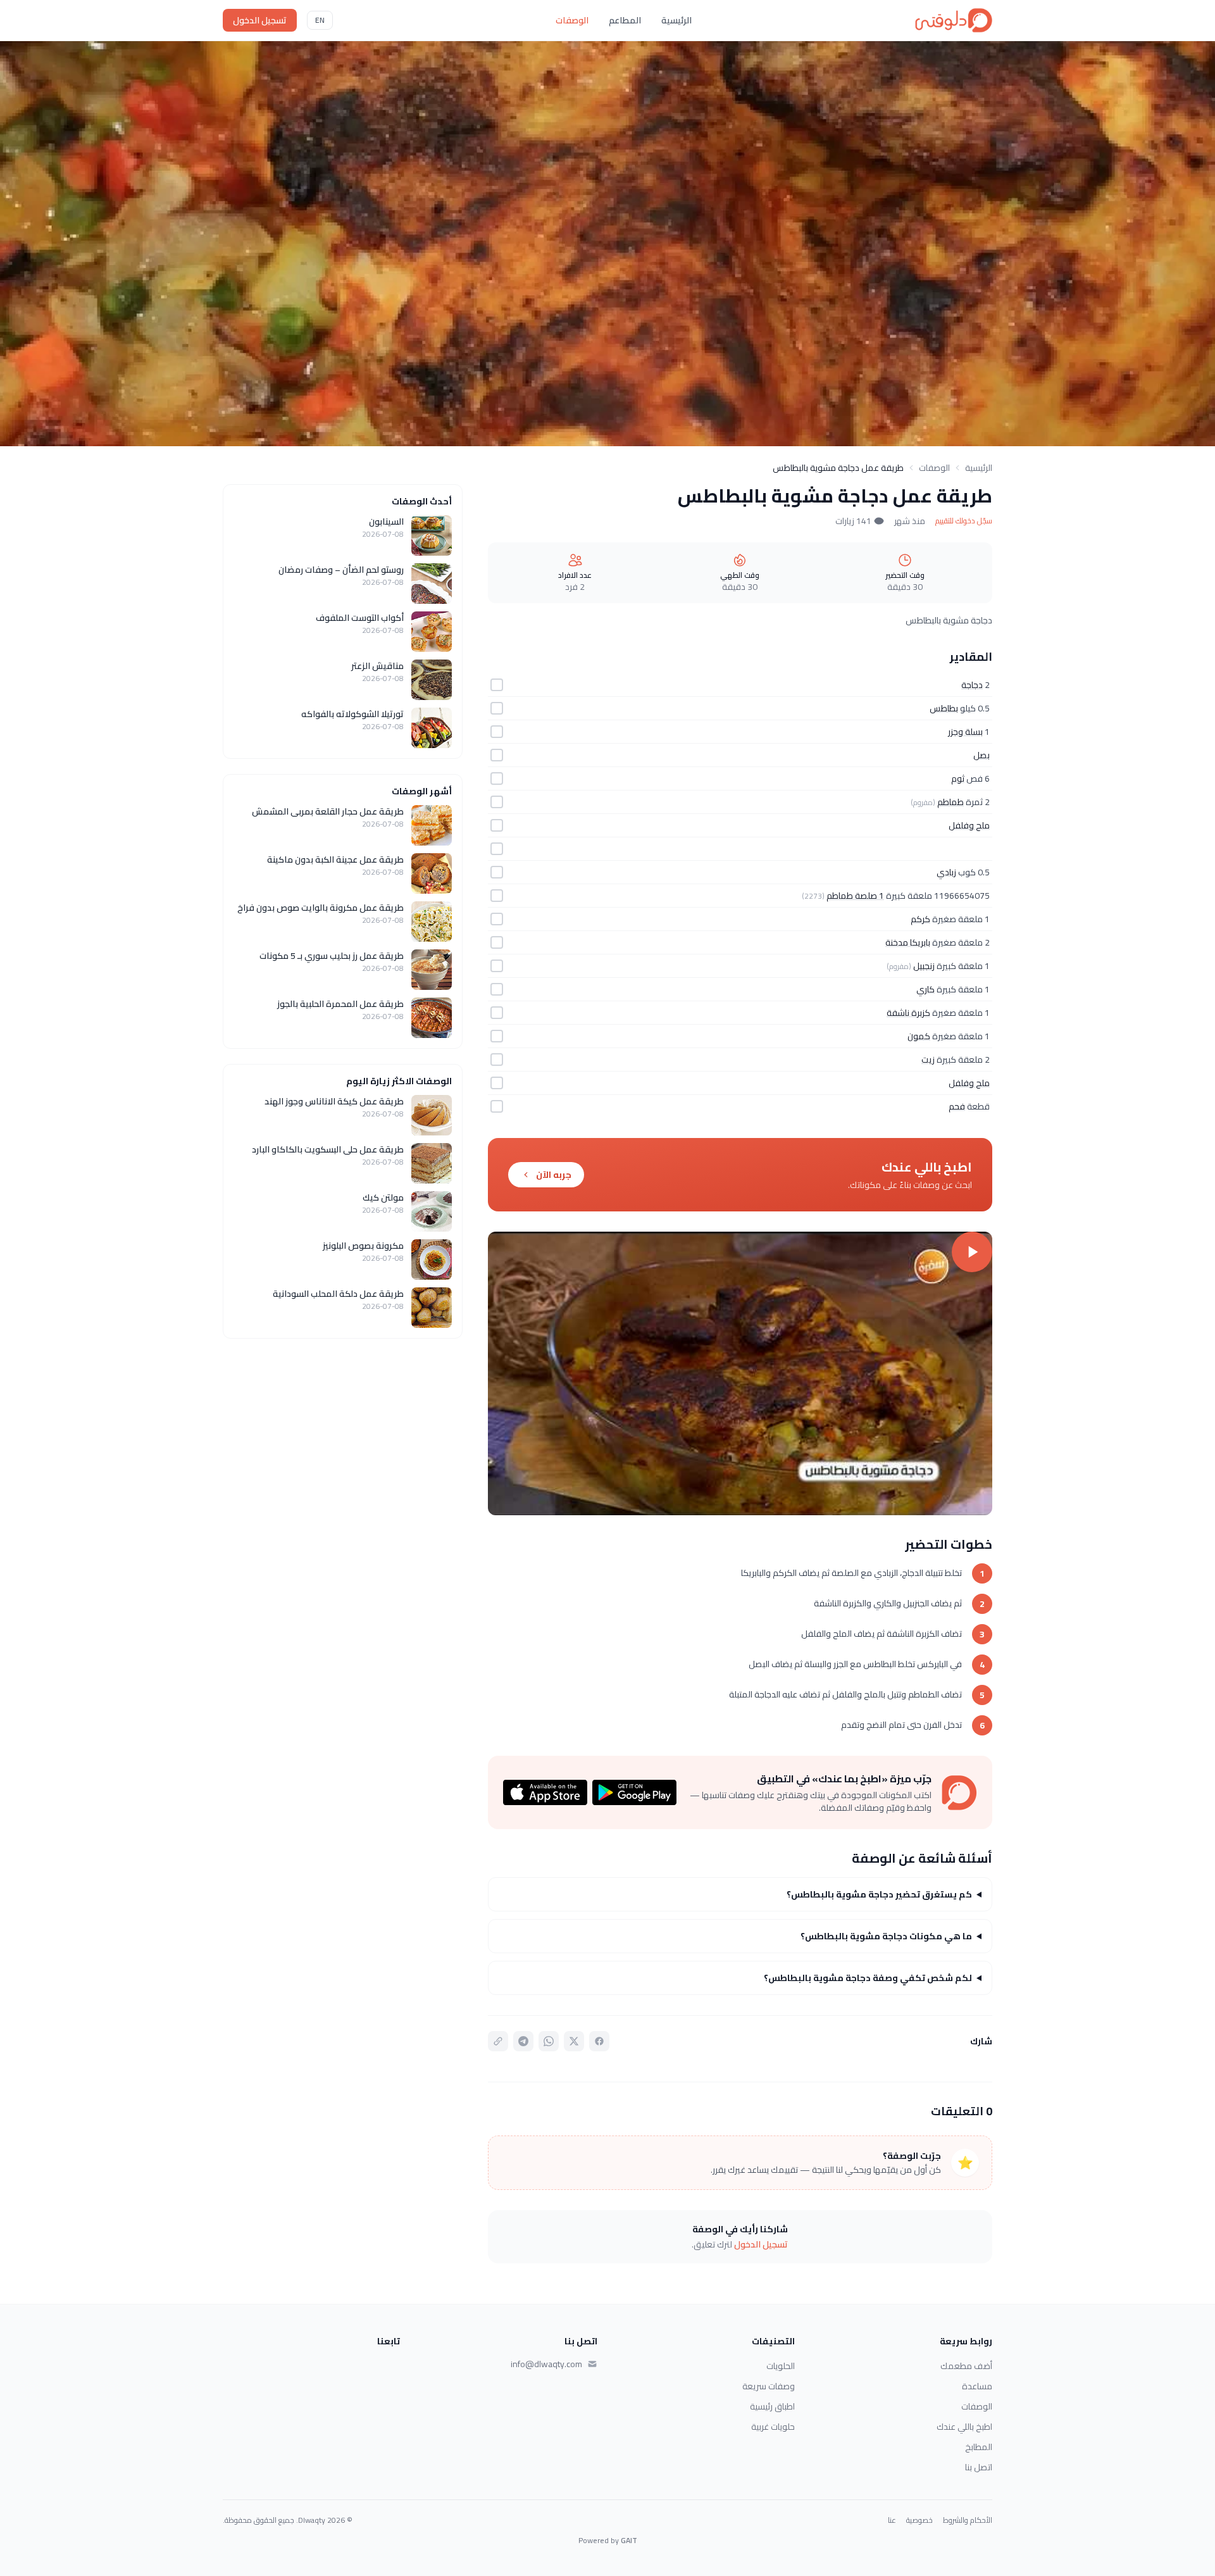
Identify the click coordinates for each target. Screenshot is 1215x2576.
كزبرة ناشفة (908, 1013)
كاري (925, 989)
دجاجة (972, 685)
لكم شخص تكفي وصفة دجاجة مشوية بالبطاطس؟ (868, 1978)
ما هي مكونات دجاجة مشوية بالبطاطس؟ (886, 1936)
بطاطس (944, 708)
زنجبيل (924, 966)
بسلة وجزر (965, 732)
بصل (981, 755)
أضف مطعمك (966, 2366)
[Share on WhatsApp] (549, 2041)
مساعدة (977, 2386)
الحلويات (781, 2366)
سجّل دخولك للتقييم (964, 521)
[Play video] (740, 1373)
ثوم (958, 778)
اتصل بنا (979, 2467)
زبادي (946, 872)
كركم (920, 919)
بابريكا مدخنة (908, 942)
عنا (892, 2520)
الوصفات (572, 20)
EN (320, 20)
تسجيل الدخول (260, 20)
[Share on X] (574, 2041)
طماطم (950, 802)
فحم (957, 1106)
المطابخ (979, 2447)
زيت (928, 1060)
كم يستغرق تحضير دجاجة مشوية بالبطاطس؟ (879, 1894)
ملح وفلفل (969, 825)
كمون (919, 1036)
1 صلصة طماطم (855, 896)
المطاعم (625, 20)
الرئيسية (676, 20)
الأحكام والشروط (968, 2520)
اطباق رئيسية (772, 2406)
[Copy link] (498, 2041)
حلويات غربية (773, 2427)
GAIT (629, 2540)
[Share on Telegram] (523, 2041)
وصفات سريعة (769, 2386)
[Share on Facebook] (599, 2041)
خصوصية (919, 2520)
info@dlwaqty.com (546, 2364)
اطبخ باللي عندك (964, 2427)
